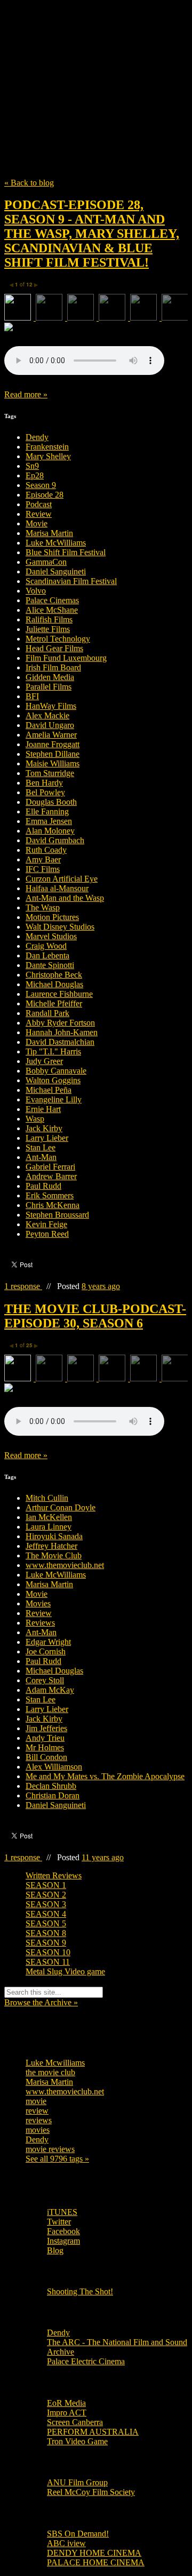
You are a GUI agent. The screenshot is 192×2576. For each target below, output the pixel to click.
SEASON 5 (46, 1923)
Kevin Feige (46, 1224)
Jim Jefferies (46, 1728)
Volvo (36, 591)
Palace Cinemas (52, 600)
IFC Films (43, 869)
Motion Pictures (52, 917)
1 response (23, 1286)
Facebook (63, 2231)
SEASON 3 (46, 1904)
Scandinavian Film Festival (71, 581)
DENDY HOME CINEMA (94, 2553)
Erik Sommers (50, 1195)
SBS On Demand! (78, 2534)
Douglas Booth (51, 802)
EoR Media (66, 2403)
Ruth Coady (46, 850)
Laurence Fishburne (59, 994)
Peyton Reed (47, 1234)
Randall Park (47, 1013)
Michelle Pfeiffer (54, 1003)
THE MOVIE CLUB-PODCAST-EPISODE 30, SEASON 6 (95, 1316)
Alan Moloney (50, 831)
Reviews (40, 1623)
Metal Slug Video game (65, 1971)
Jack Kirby (44, 1128)
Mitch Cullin (47, 1498)
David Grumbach (55, 840)
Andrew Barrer (51, 1176)
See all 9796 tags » (57, 2159)
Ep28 (35, 475)
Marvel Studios (51, 936)
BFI (32, 696)
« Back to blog (29, 183)
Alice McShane (52, 610)
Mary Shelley (48, 456)
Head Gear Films (54, 648)
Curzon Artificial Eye (62, 879)
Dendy (37, 437)
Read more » (26, 394)
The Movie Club (96, 65)
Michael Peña (49, 1090)
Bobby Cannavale (56, 1071)
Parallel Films (49, 687)
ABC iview (66, 2543)
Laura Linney (49, 1527)
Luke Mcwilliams (55, 2063)
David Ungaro (50, 725)
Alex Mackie (47, 715)
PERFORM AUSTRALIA (93, 2432)
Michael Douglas (54, 984)
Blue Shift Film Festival (66, 552)
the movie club (50, 2072)
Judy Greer (44, 1061)
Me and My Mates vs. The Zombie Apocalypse (105, 1776)
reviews (39, 2120)
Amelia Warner (51, 735)
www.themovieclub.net (65, 1565)
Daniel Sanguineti (56, 571)
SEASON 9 (46, 1943)
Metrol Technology (58, 639)
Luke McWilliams (56, 543)
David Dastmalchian (60, 1042)
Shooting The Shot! (80, 2291)
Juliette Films (48, 629)
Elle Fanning (47, 811)
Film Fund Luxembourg (66, 658)
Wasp (35, 1119)
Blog (55, 2250)
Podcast (39, 504)
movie (36, 2101)
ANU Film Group (77, 2482)
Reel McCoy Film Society (91, 2492)
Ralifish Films (49, 619)
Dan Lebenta (47, 955)
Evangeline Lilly (54, 1099)
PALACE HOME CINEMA (96, 2562)
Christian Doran (53, 1795)
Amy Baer (43, 859)
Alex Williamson (54, 1767)
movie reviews (50, 2149)
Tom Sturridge (50, 773)
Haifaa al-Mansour (57, 888)
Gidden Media (50, 677)
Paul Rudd (43, 1186)
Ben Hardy (44, 783)
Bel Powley (45, 792)
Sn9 (32, 466)
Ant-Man (41, 1157)
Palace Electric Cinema (86, 2361)
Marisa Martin (49, 533)
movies (38, 2130)
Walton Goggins (53, 1080)
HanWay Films (51, 706)
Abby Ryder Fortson (60, 1023)
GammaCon (46, 562)
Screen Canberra (75, 2422)
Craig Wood (46, 946)
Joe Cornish (46, 1651)
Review (39, 514)
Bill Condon (46, 1757)
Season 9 (41, 485)
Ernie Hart (43, 1109)
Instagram (63, 2241)
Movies (38, 1603)
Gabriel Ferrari (50, 1167)
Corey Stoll (45, 1680)
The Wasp (43, 907)
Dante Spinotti (50, 965)
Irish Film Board (53, 667)
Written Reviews (54, 1875)
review (37, 2111)
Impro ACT (67, 2413)
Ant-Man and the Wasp (65, 898)
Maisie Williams (53, 763)
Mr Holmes (45, 1747)
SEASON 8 (46, 1933)
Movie (37, 523)
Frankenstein (47, 447)
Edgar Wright (48, 1642)
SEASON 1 (46, 1885)
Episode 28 (45, 495)
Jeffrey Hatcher (51, 1546)
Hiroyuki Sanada (54, 1536)
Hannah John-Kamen (62, 1032)
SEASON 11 (48, 1962)
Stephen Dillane (53, 754)
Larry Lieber (47, 1138)
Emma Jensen (49, 821)
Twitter (59, 2222)
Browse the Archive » (41, 2002)
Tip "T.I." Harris (53, 1051)
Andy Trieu (45, 1738)
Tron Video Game (77, 2441)
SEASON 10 (48, 1952)
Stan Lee (41, 1147)
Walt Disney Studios (60, 927)
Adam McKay (50, 1690)
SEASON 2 (46, 1895)
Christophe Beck (54, 975)
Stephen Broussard (57, 1215)
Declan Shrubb (51, 1786)
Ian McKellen (49, 1517)
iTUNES (62, 2212)
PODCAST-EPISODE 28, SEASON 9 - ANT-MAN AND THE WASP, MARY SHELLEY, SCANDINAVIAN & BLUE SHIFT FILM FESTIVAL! (92, 234)
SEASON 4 (46, 1914)
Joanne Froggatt (53, 744)
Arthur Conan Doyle (61, 1507)
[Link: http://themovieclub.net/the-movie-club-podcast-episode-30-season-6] (84, 1433)
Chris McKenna (53, 1205)
